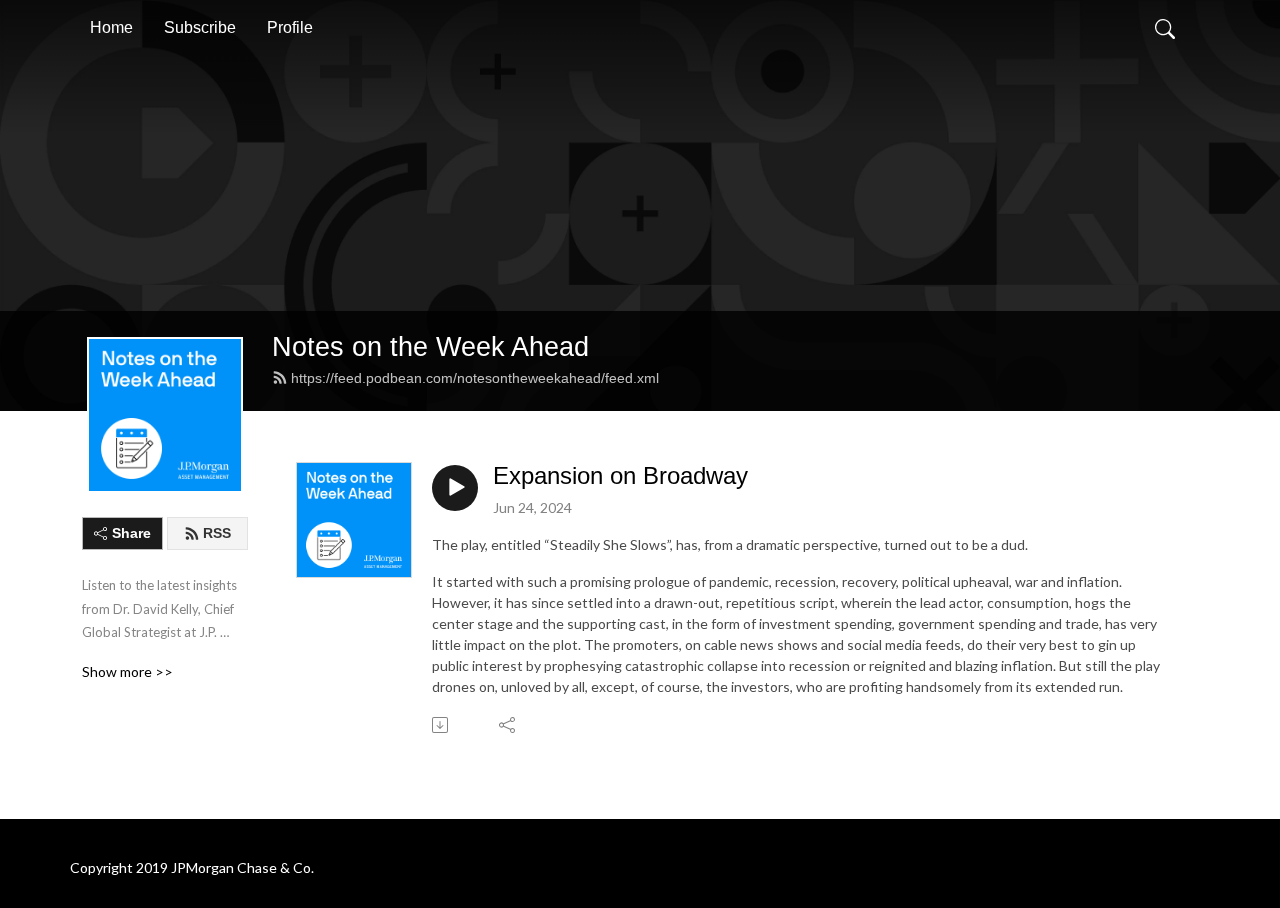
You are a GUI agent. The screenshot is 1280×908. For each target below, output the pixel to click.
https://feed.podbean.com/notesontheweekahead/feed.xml (475, 378)
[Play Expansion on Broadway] (455, 488)
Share (131, 533)
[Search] (1165, 28)
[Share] (508, 725)
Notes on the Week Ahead (430, 346)
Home (111, 27)
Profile (290, 27)
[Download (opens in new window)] (441, 725)
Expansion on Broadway (620, 475)
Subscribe (200, 27)
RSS (217, 533)
